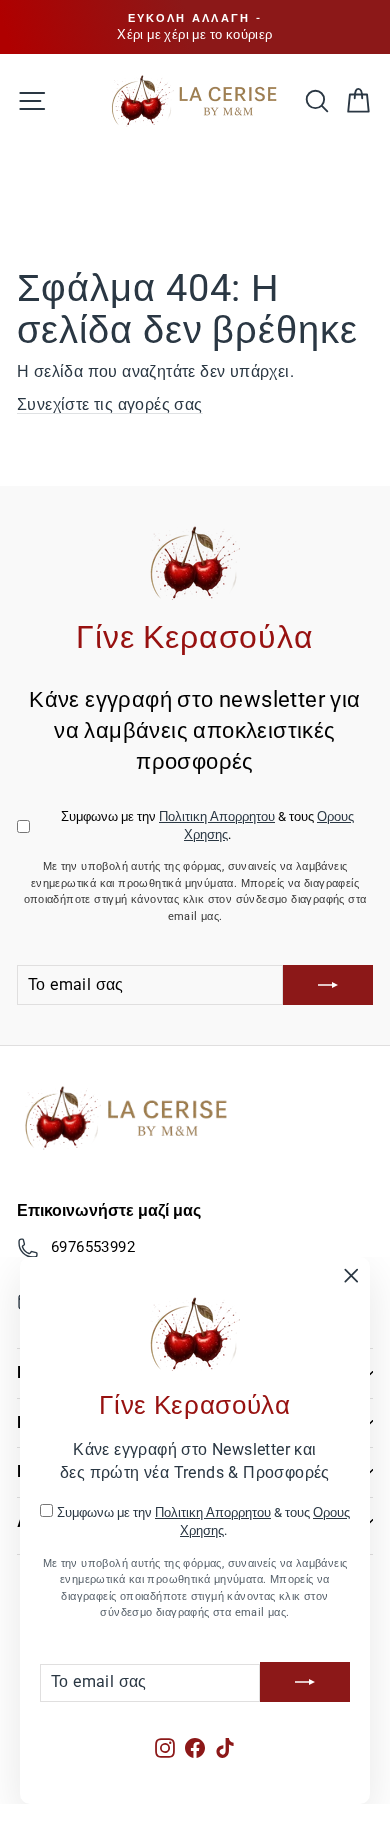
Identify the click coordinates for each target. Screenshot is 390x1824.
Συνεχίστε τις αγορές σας (110, 404)
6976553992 (93, 1247)
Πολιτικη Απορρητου (213, 1512)
